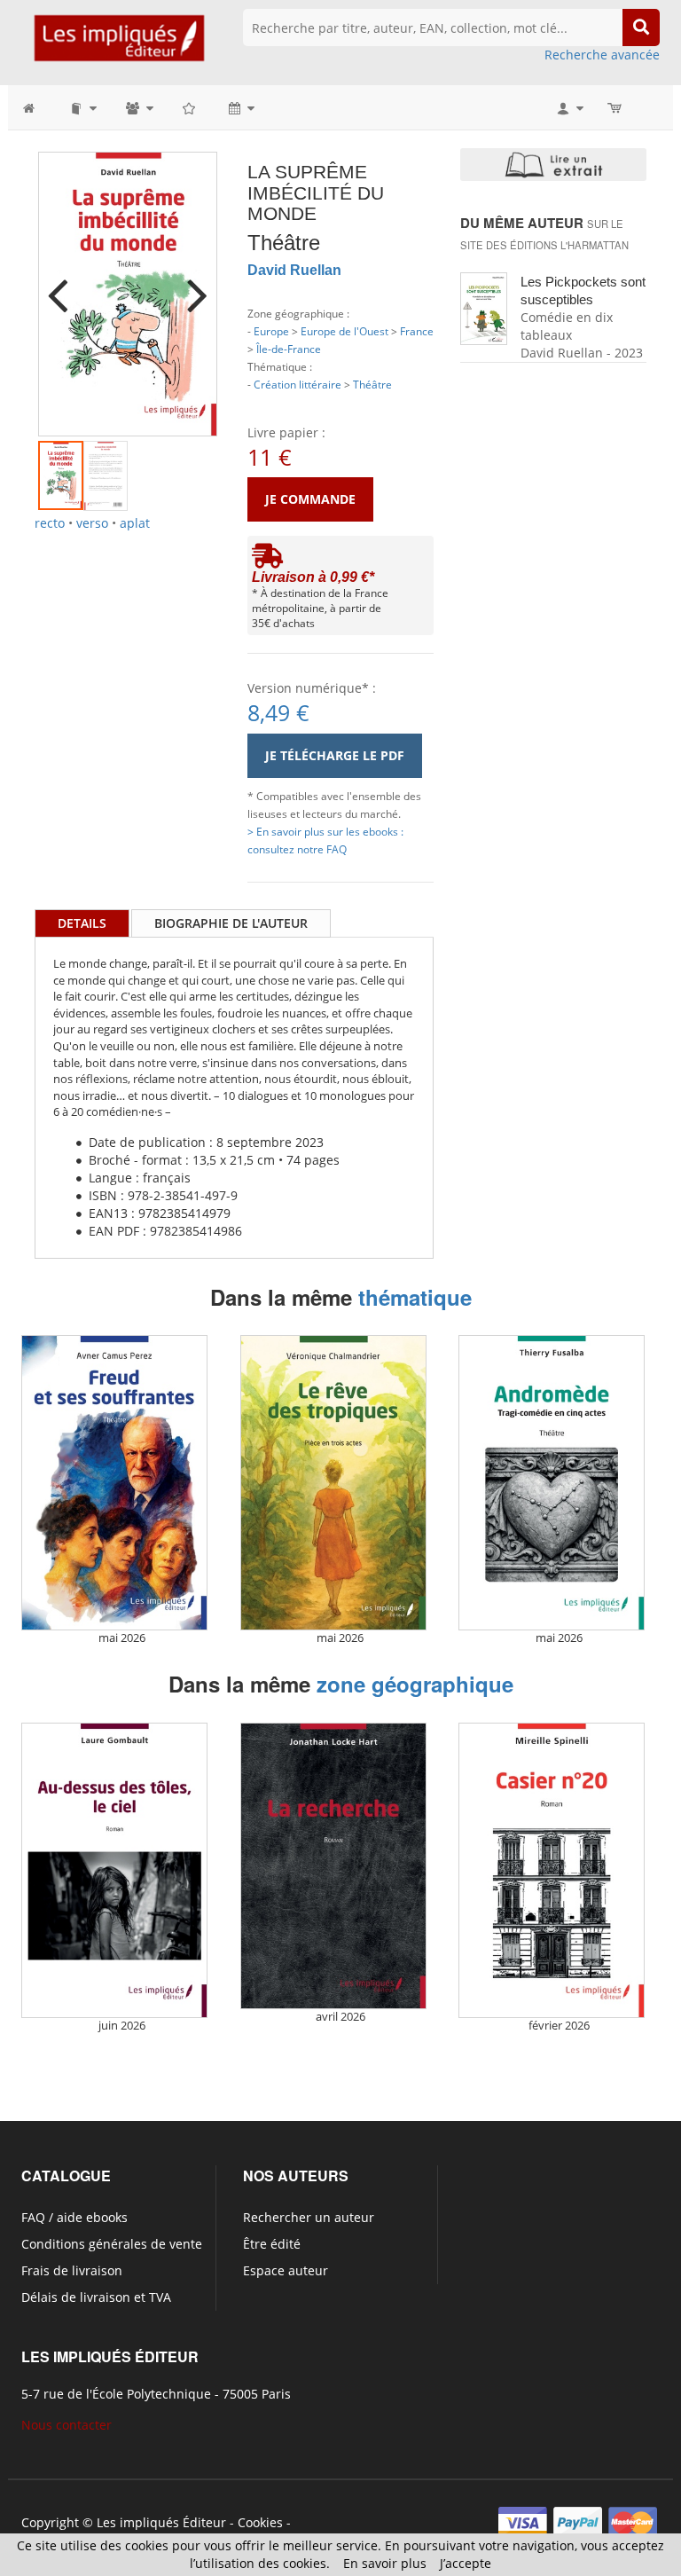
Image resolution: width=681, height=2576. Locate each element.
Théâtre (372, 384)
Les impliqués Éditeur (161, 2522)
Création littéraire (297, 384)
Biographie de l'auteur (231, 923)
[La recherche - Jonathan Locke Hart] (333, 1866)
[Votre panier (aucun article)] (616, 107)
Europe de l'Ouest (344, 331)
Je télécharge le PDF (335, 755)
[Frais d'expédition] (267, 560)
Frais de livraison (72, 2270)
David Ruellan (294, 270)
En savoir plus (385, 2563)
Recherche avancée (602, 55)
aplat (135, 523)
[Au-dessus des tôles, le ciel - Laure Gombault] (114, 1870)
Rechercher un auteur (309, 2217)
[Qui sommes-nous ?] (190, 107)
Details (82, 923)
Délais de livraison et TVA (96, 2297)
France (417, 331)
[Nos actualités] (240, 107)
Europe (271, 331)
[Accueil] (38, 107)
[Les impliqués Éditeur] (119, 46)
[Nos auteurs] (138, 107)
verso (92, 523)
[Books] (82, 107)
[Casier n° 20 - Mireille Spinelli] (552, 1870)
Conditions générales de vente (112, 2244)
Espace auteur (286, 2270)
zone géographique (415, 1684)
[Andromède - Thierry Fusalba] (552, 1483)
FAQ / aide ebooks (74, 2217)
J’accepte (466, 2563)
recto (50, 523)
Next (191, 284)
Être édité (272, 2244)
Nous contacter (67, 2425)
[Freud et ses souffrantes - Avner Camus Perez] (114, 1483)
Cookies (260, 2522)
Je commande (310, 499)
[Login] (569, 107)
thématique (415, 1297)
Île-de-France (289, 349)
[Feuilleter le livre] (553, 164)
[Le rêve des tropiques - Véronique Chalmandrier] (333, 1483)
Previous (65, 284)
